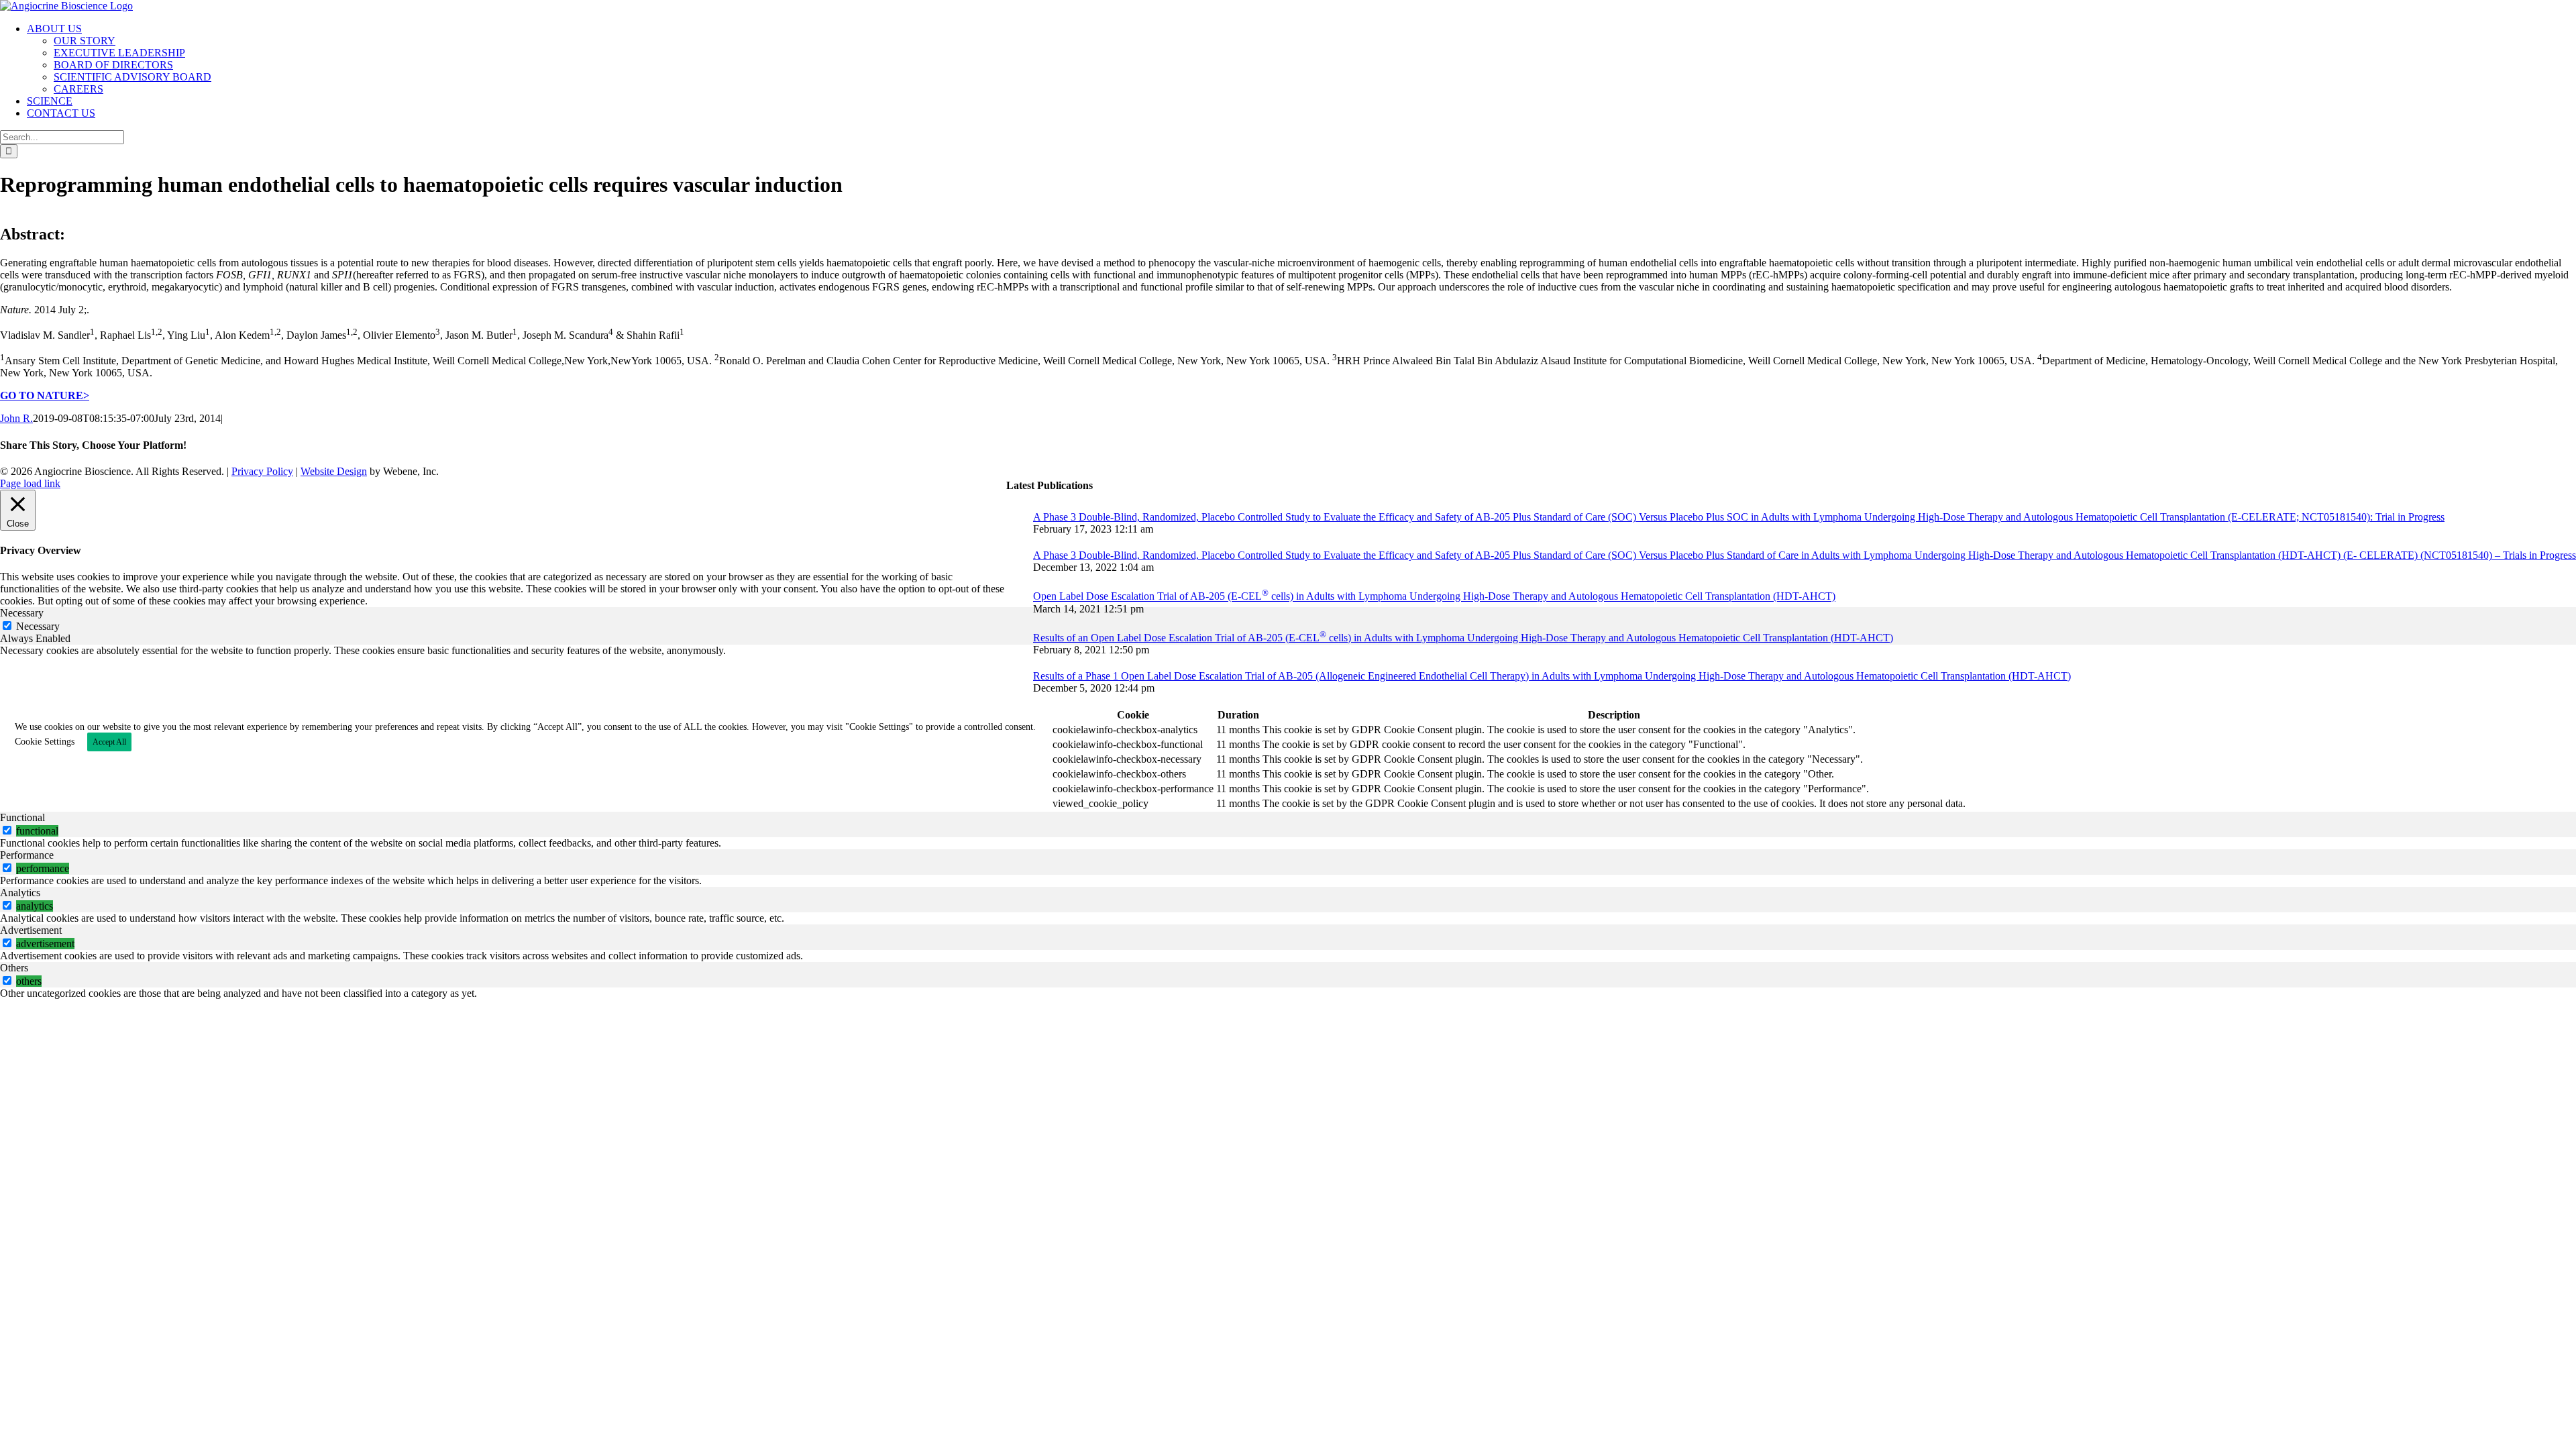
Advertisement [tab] (31, 930)
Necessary (38, 626)
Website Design (334, 471)
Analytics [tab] (20, 893)
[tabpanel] (1288, 728)
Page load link (30, 483)
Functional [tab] (22, 817)
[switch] (7, 830)
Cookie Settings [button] (45, 742)
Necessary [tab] (22, 613)
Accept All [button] (109, 742)
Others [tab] (14, 968)
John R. (16, 418)
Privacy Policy (262, 471)
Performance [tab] (27, 855)
